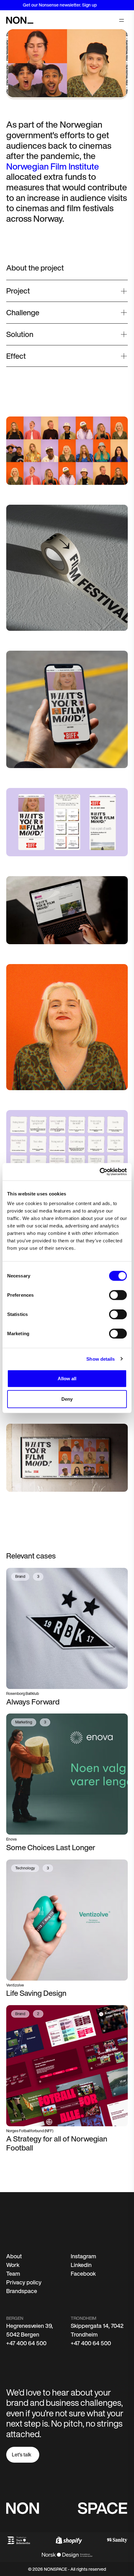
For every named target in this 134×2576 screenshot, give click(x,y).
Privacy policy (24, 2282)
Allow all (67, 1379)
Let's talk (22, 2455)
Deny (67, 1399)
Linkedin (81, 2265)
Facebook (83, 2273)
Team (13, 2273)
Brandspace (22, 2291)
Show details (100, 1359)
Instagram (83, 2256)
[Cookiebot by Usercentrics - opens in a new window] (100, 1172)
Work (13, 2265)
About (14, 2256)
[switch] (118, 1295)
